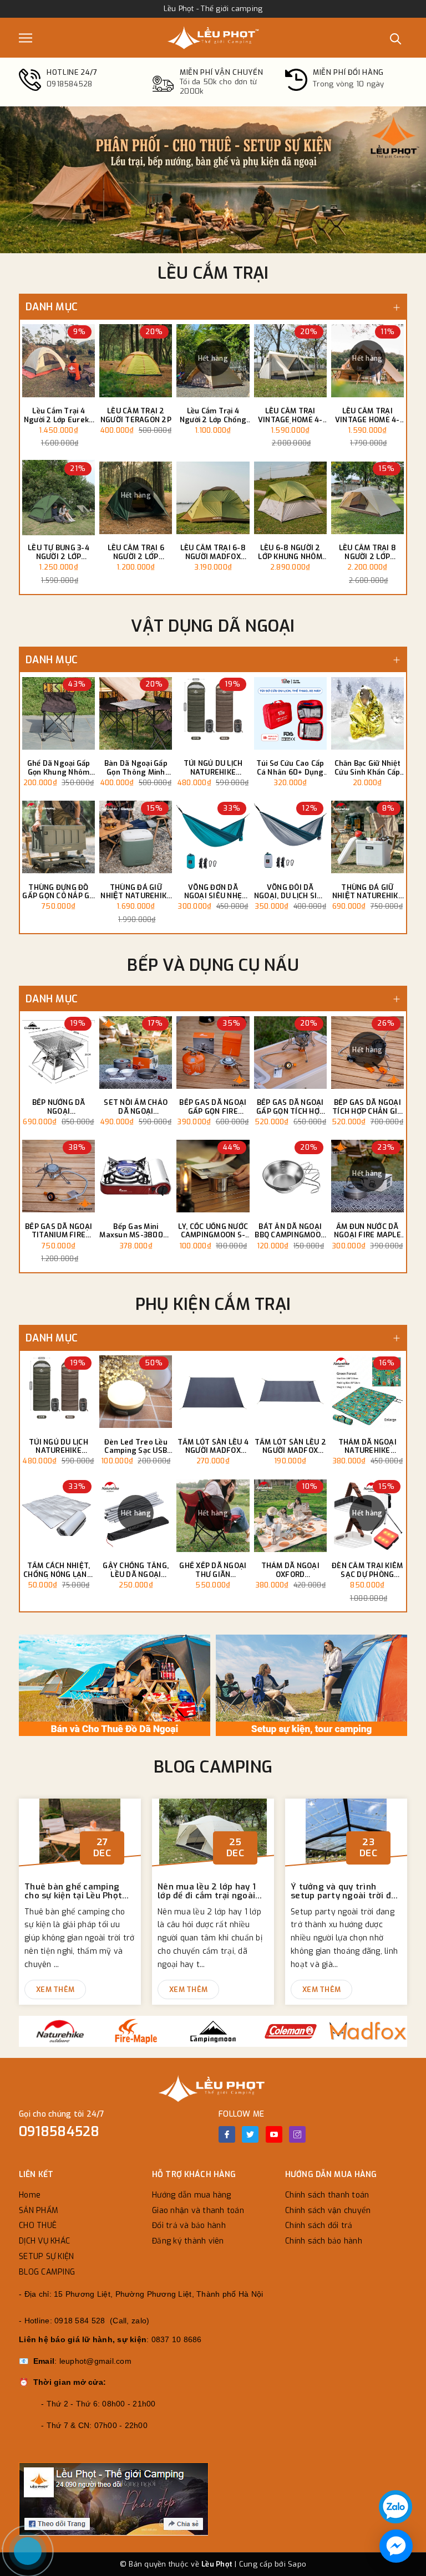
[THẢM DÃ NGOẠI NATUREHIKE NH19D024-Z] (367, 1392)
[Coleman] (291, 2031)
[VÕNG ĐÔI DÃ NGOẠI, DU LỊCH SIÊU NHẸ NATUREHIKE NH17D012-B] (290, 837)
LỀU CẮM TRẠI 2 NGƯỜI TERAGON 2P (136, 415)
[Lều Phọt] (213, 38)
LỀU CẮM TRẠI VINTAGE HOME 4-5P (367, 415)
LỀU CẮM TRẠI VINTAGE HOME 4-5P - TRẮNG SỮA (290, 415)
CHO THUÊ (38, 2226)
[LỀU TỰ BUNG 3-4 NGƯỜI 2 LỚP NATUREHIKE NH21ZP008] (59, 498)
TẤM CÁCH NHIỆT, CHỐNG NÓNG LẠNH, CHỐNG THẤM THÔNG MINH (59, 1570)
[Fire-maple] (135, 2031)
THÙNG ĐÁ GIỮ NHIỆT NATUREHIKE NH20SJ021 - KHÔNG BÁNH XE (367, 892)
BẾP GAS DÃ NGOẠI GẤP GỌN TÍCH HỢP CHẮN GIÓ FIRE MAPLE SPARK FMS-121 (290, 1107)
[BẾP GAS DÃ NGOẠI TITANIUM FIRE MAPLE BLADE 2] (59, 1176)
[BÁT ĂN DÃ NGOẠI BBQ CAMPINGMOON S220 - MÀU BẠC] (290, 1176)
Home (30, 2195)
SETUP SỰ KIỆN (46, 2257)
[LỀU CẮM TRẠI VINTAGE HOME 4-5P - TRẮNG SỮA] (290, 361)
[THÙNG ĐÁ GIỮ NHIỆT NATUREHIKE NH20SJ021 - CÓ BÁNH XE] (136, 837)
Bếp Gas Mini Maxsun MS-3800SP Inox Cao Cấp (136, 1231)
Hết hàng (213, 359)
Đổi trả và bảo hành (189, 2226)
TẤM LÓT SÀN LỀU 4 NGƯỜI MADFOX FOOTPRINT (213, 1446)
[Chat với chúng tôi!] (396, 2546)
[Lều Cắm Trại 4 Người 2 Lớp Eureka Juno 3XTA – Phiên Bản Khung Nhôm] (59, 361)
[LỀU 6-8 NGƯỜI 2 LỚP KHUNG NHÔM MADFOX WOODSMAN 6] (290, 498)
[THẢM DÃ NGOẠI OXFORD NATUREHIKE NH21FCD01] (290, 1515)
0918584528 (59, 2132)
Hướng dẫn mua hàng (192, 2195)
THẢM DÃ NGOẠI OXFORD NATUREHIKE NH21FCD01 (290, 1570)
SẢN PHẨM (39, 2211)
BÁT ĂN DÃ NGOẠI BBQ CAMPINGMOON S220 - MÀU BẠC (290, 1231)
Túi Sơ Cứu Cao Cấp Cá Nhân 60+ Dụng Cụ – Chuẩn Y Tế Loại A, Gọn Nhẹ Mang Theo (290, 768)
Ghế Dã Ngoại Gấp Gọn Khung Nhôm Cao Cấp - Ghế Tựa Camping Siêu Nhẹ (58, 768)
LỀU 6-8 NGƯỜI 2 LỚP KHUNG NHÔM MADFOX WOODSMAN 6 (290, 552)
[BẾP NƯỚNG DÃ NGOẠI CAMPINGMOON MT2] (59, 1052)
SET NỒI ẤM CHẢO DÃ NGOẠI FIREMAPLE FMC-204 (136, 1107)
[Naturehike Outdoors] (58, 2031)
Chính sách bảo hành (324, 2241)
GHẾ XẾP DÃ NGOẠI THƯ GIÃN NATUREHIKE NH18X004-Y (213, 1570)
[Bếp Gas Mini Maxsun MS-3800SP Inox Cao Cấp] (136, 1176)
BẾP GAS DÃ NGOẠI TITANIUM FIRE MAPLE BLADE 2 (59, 1231)
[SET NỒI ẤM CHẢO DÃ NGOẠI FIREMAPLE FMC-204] (136, 1052)
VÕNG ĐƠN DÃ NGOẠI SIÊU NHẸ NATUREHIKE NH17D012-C (213, 892)
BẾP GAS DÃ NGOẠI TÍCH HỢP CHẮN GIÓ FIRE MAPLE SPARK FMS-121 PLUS (367, 1107)
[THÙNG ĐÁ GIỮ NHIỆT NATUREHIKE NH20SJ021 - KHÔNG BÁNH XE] (367, 837)
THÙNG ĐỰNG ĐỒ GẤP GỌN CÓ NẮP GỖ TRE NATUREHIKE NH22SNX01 (58, 892)
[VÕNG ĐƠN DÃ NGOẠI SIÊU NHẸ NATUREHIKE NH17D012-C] (213, 837)
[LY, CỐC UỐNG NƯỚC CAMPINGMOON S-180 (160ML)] (213, 1176)
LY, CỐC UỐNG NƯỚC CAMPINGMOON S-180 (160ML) (213, 1231)
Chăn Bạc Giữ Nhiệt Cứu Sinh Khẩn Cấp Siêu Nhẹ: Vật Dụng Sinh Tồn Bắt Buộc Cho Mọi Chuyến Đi (368, 768)
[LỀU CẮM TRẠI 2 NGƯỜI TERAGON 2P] (136, 361)
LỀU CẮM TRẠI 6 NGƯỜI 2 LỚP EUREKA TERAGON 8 (136, 552)
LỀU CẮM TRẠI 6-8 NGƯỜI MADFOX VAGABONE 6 (213, 552)
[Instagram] (297, 2134)
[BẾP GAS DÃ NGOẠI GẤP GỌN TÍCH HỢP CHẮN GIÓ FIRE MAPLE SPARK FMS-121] (290, 1052)
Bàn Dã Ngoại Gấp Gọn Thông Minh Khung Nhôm (136, 768)
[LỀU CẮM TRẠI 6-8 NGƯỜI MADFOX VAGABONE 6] (213, 498)
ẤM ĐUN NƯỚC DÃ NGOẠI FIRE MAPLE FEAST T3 (367, 1231)
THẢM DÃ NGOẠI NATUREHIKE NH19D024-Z (367, 1446)
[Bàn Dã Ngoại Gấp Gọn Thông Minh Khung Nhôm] (136, 713)
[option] (213, 180)
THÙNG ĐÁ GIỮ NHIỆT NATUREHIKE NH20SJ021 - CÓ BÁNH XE (136, 892)
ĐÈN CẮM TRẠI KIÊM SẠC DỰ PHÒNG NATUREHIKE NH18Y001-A (367, 1570)
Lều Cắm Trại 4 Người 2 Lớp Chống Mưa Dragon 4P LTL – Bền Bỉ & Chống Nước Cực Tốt (213, 415)
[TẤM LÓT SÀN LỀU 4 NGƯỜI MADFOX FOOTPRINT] (213, 1392)
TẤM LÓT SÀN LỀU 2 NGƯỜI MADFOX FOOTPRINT (290, 1446)
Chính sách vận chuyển (328, 2211)
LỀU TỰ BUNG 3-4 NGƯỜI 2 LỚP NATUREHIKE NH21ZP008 (59, 552)
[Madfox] (368, 2031)
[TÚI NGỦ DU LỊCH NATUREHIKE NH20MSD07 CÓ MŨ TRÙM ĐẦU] (213, 713)
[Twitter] (250, 2134)
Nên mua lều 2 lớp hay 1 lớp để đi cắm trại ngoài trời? (207, 1891)
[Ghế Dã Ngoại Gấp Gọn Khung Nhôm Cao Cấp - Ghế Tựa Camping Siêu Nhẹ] (59, 713)
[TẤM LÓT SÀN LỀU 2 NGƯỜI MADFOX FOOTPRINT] (290, 1392)
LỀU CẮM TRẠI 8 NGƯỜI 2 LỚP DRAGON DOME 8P (367, 552)
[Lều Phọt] (116, 1685)
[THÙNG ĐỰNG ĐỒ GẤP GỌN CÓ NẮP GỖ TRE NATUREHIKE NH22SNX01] (59, 837)
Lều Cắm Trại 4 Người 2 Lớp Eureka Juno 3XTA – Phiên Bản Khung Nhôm (59, 415)
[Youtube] (274, 2134)
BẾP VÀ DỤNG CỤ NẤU (213, 965)
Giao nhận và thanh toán (198, 2211)
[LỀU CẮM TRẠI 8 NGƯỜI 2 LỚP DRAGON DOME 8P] (367, 498)
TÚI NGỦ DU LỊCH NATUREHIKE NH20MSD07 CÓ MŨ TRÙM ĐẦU (213, 768)
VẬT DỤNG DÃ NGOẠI (213, 626)
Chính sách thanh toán (327, 2195)
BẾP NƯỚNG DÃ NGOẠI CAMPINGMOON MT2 (59, 1107)
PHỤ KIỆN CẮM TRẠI (213, 1304)
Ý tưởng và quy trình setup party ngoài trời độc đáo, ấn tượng (346, 1891)
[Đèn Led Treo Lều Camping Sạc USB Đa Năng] (136, 1392)
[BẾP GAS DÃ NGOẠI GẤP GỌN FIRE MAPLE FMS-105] (213, 1052)
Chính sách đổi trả (319, 2226)
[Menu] (26, 38)
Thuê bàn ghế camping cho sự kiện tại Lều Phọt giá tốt (73, 1891)
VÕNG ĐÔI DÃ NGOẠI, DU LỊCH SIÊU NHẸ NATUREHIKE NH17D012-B (290, 892)
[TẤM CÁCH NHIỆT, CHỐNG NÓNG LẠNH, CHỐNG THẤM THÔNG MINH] (59, 1515)
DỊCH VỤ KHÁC (44, 2241)
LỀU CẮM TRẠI (213, 273)
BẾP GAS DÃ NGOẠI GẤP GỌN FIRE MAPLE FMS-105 (213, 1107)
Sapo (297, 2564)
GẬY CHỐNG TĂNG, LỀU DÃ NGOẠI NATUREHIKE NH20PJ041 (136, 1570)
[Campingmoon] (213, 2031)
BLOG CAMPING (213, 1767)
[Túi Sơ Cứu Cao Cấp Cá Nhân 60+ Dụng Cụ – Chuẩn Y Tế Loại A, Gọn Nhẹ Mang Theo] (290, 713)
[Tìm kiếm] (396, 38)
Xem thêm (55, 1989)
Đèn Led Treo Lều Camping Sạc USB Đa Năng (136, 1446)
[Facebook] (227, 2134)
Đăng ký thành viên (188, 2241)
